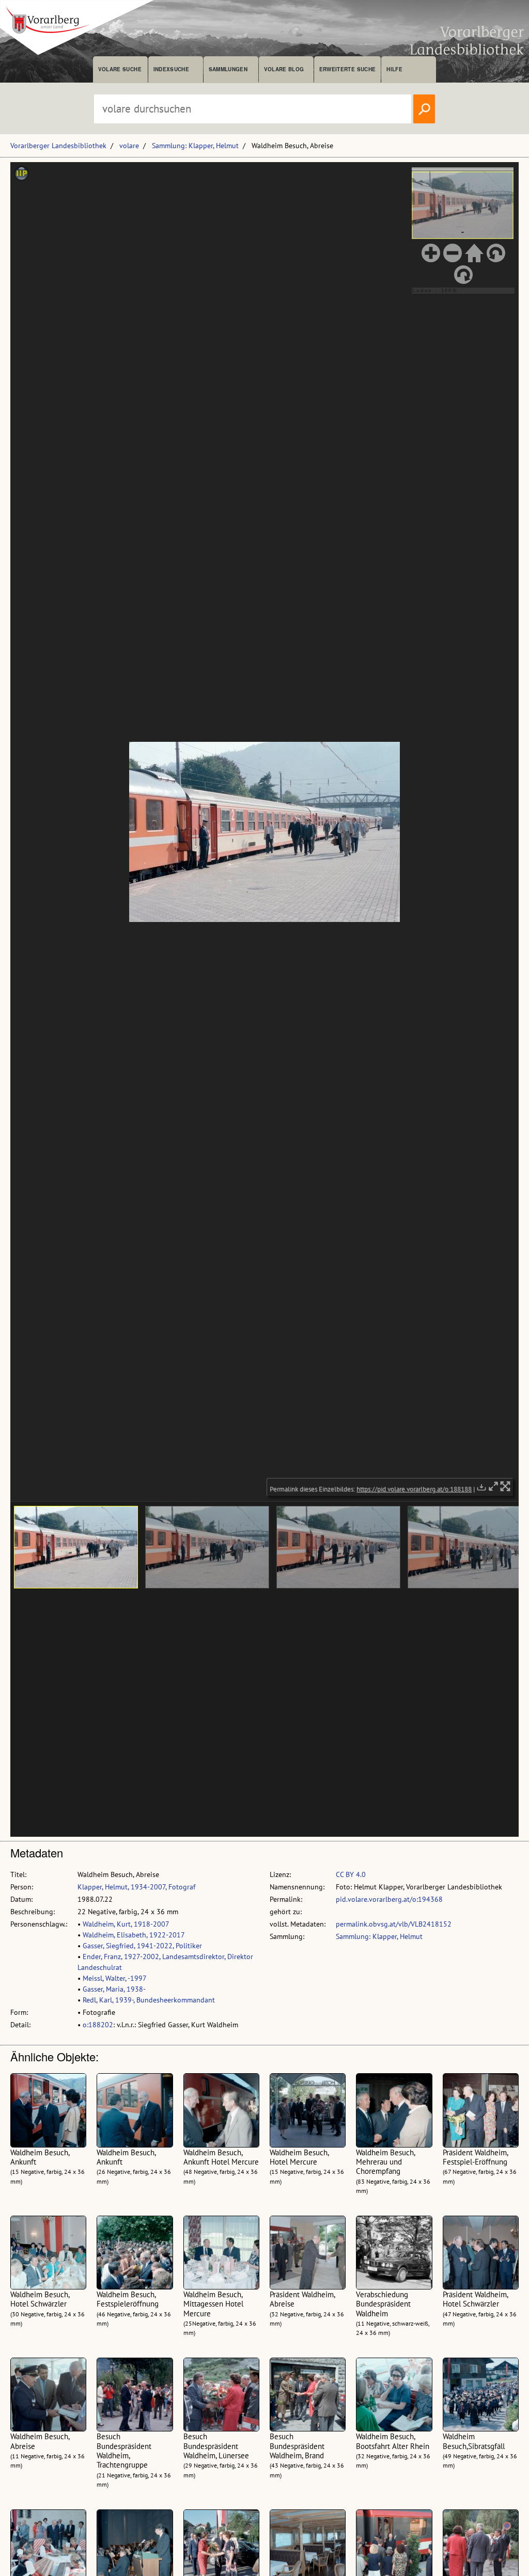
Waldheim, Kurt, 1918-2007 (126, 1924)
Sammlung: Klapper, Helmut (195, 146)
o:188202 (98, 2025)
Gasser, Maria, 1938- (114, 1989)
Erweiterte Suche (347, 69)
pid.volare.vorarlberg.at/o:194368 (389, 1899)
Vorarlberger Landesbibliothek (58, 146)
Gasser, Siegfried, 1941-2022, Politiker (142, 1946)
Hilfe (394, 69)
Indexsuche (171, 69)
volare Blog (284, 69)
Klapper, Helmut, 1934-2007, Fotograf (136, 1887)
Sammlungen (228, 69)
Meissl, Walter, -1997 (115, 1978)
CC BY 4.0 (351, 1874)
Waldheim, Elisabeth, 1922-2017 (134, 1935)
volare (129, 146)
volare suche (120, 69)
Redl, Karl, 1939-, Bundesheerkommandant (149, 2000)
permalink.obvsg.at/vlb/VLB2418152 (394, 1924)
